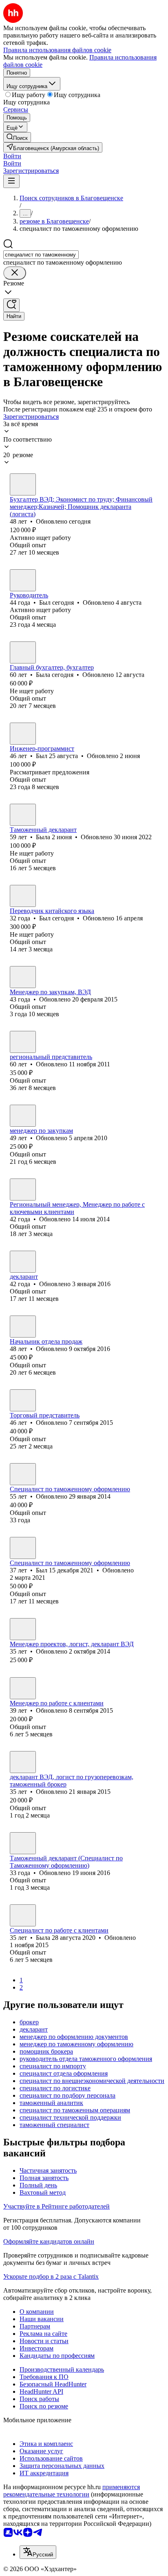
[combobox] (41, 255)
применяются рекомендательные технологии (72, 2491)
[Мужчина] (23, 580)
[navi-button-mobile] (11, 181)
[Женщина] (23, 484)
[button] (12, 156)
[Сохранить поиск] (11, 305)
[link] (17, 137)
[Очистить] (15, 273)
